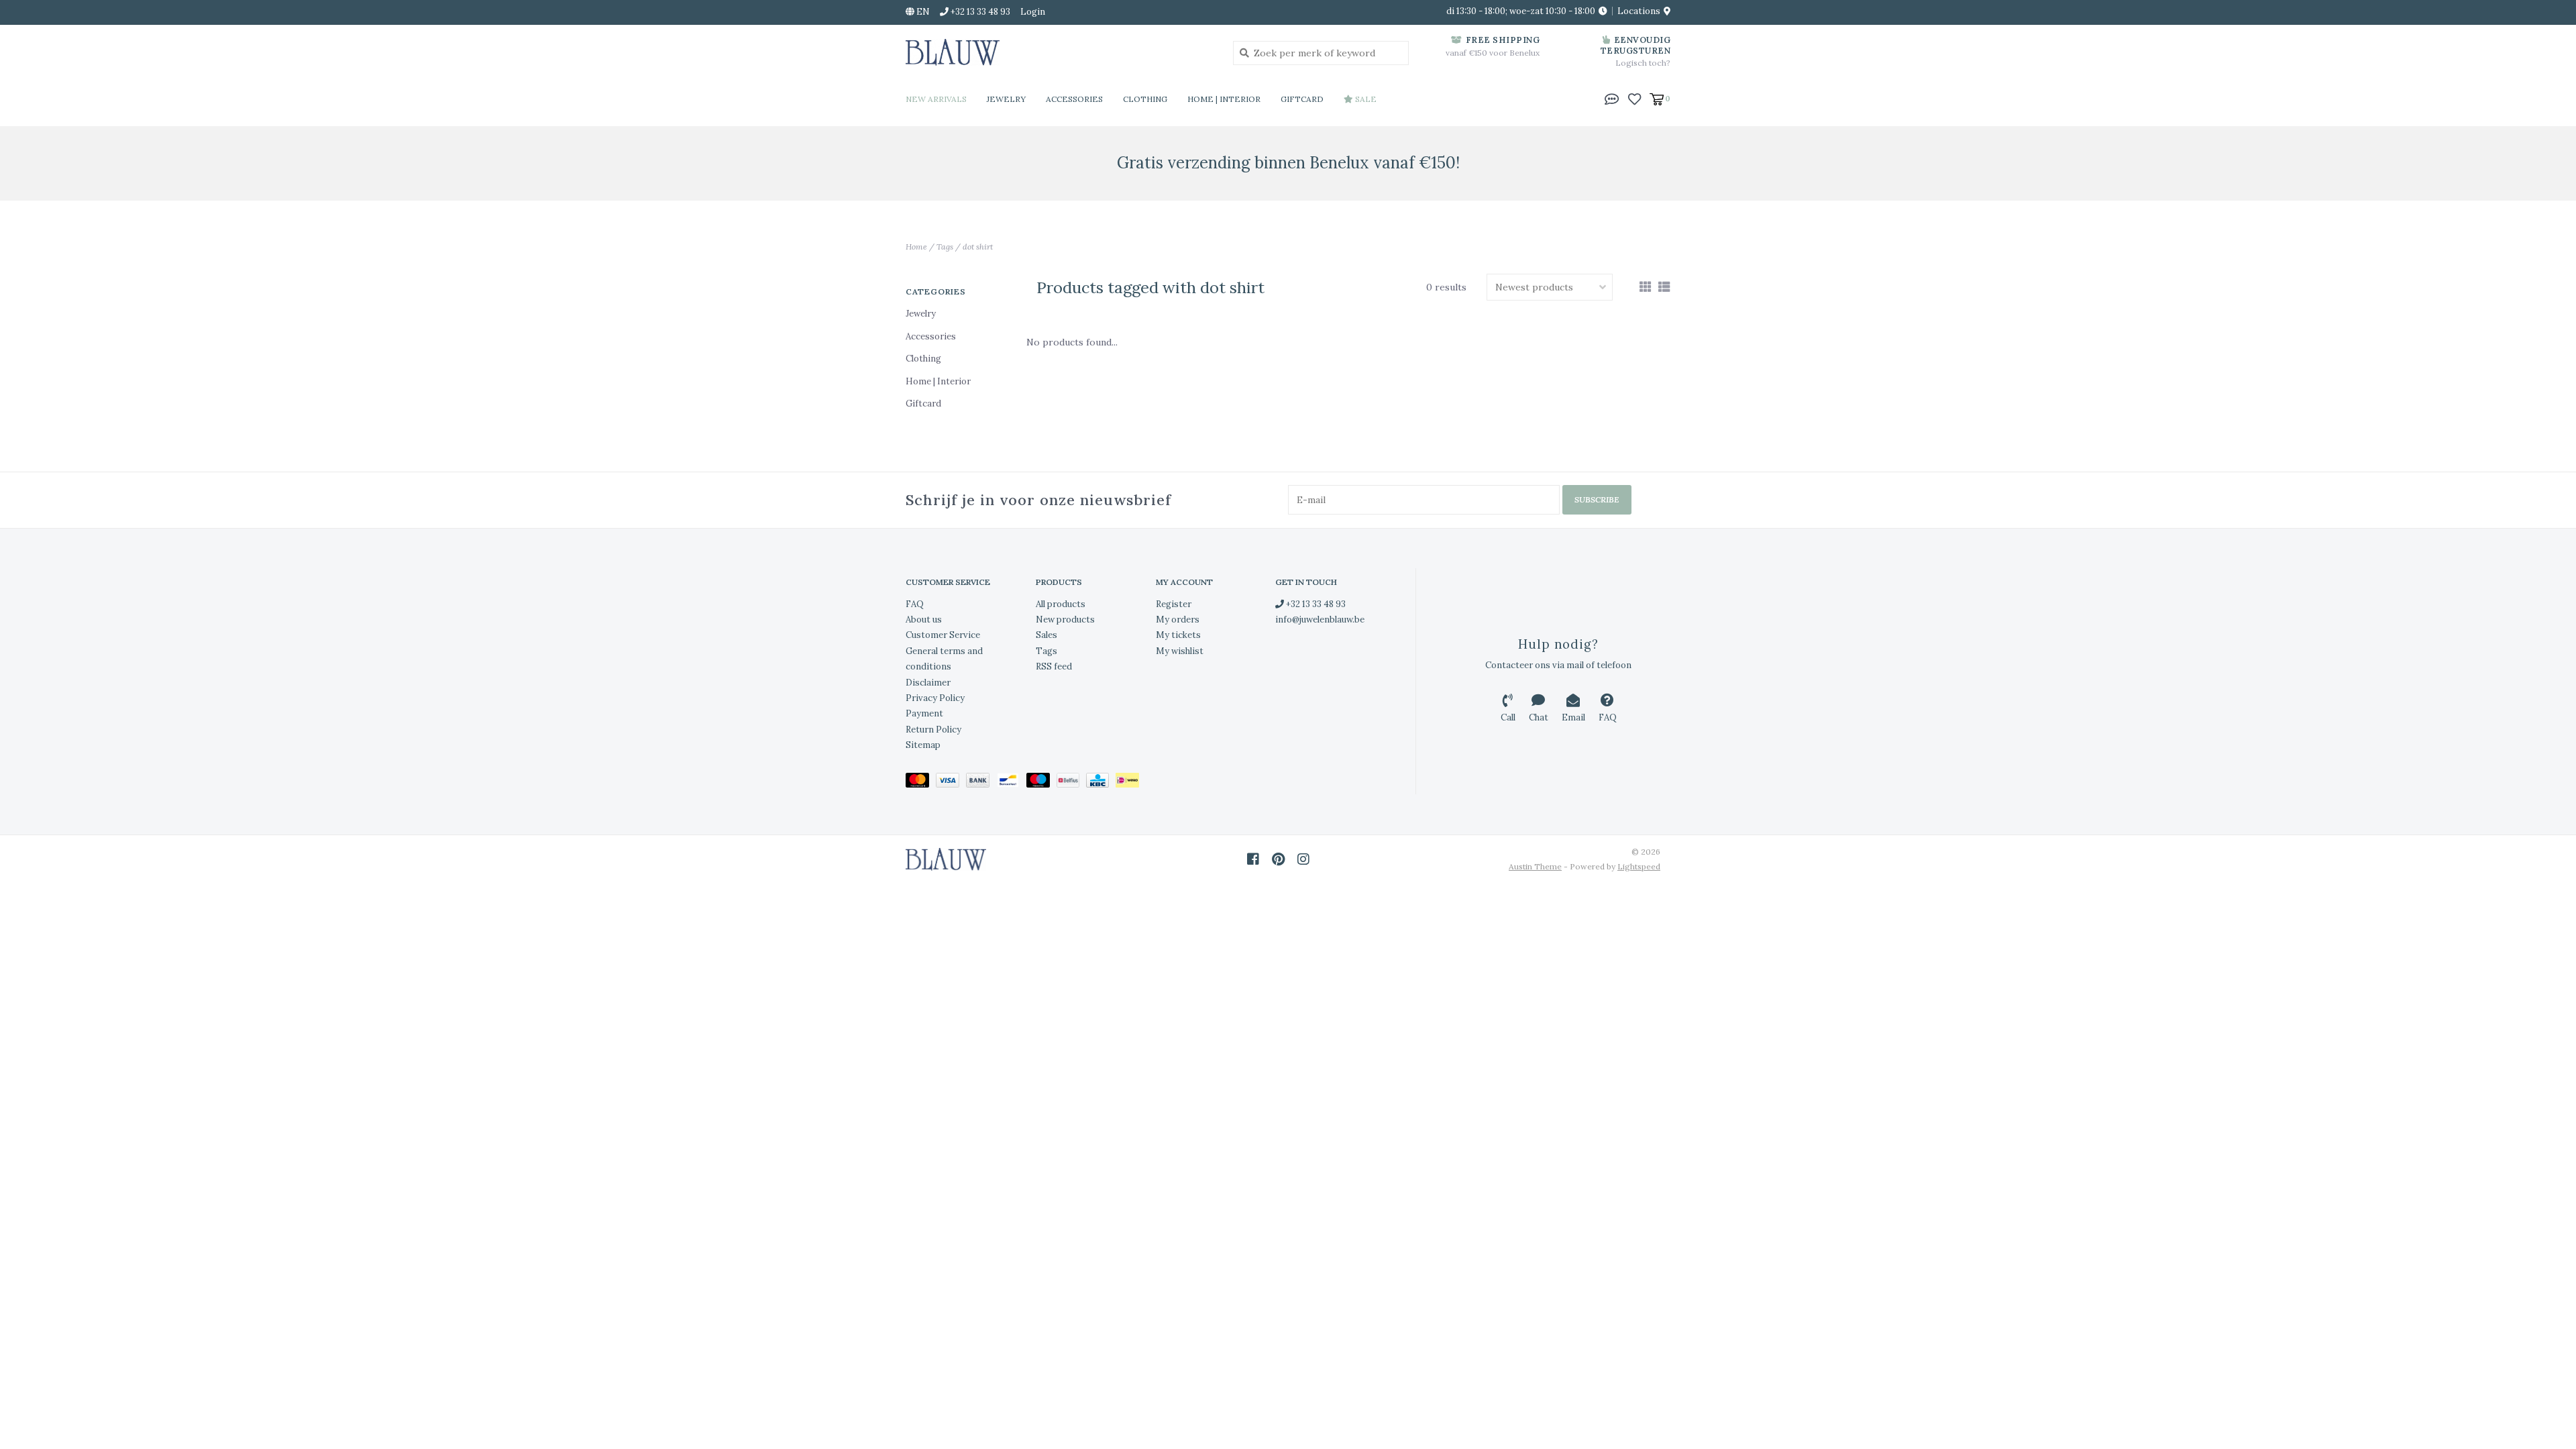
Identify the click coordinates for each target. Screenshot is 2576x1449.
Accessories (1074, 99)
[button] (1612, 98)
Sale (1365, 99)
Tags (945, 247)
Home (916, 247)
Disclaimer (928, 683)
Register (1174, 604)
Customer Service (943, 635)
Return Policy (933, 730)
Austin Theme (1535, 866)
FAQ (915, 604)
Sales (1046, 635)
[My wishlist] (1634, 98)
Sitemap (923, 745)
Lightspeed (1639, 866)
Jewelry (1006, 99)
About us (924, 620)
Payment (924, 713)
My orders (1178, 620)
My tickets (1178, 635)
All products (1061, 604)
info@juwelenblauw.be (1320, 620)
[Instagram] (1303, 859)
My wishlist (1180, 651)
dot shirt (978, 247)
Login (1033, 12)
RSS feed (1054, 666)
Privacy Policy (935, 698)
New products (1065, 620)
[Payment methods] (921, 783)
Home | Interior (1224, 99)
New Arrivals (936, 99)
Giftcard (1302, 99)
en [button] (922, 12)
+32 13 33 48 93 (1315, 604)
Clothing (1145, 99)
